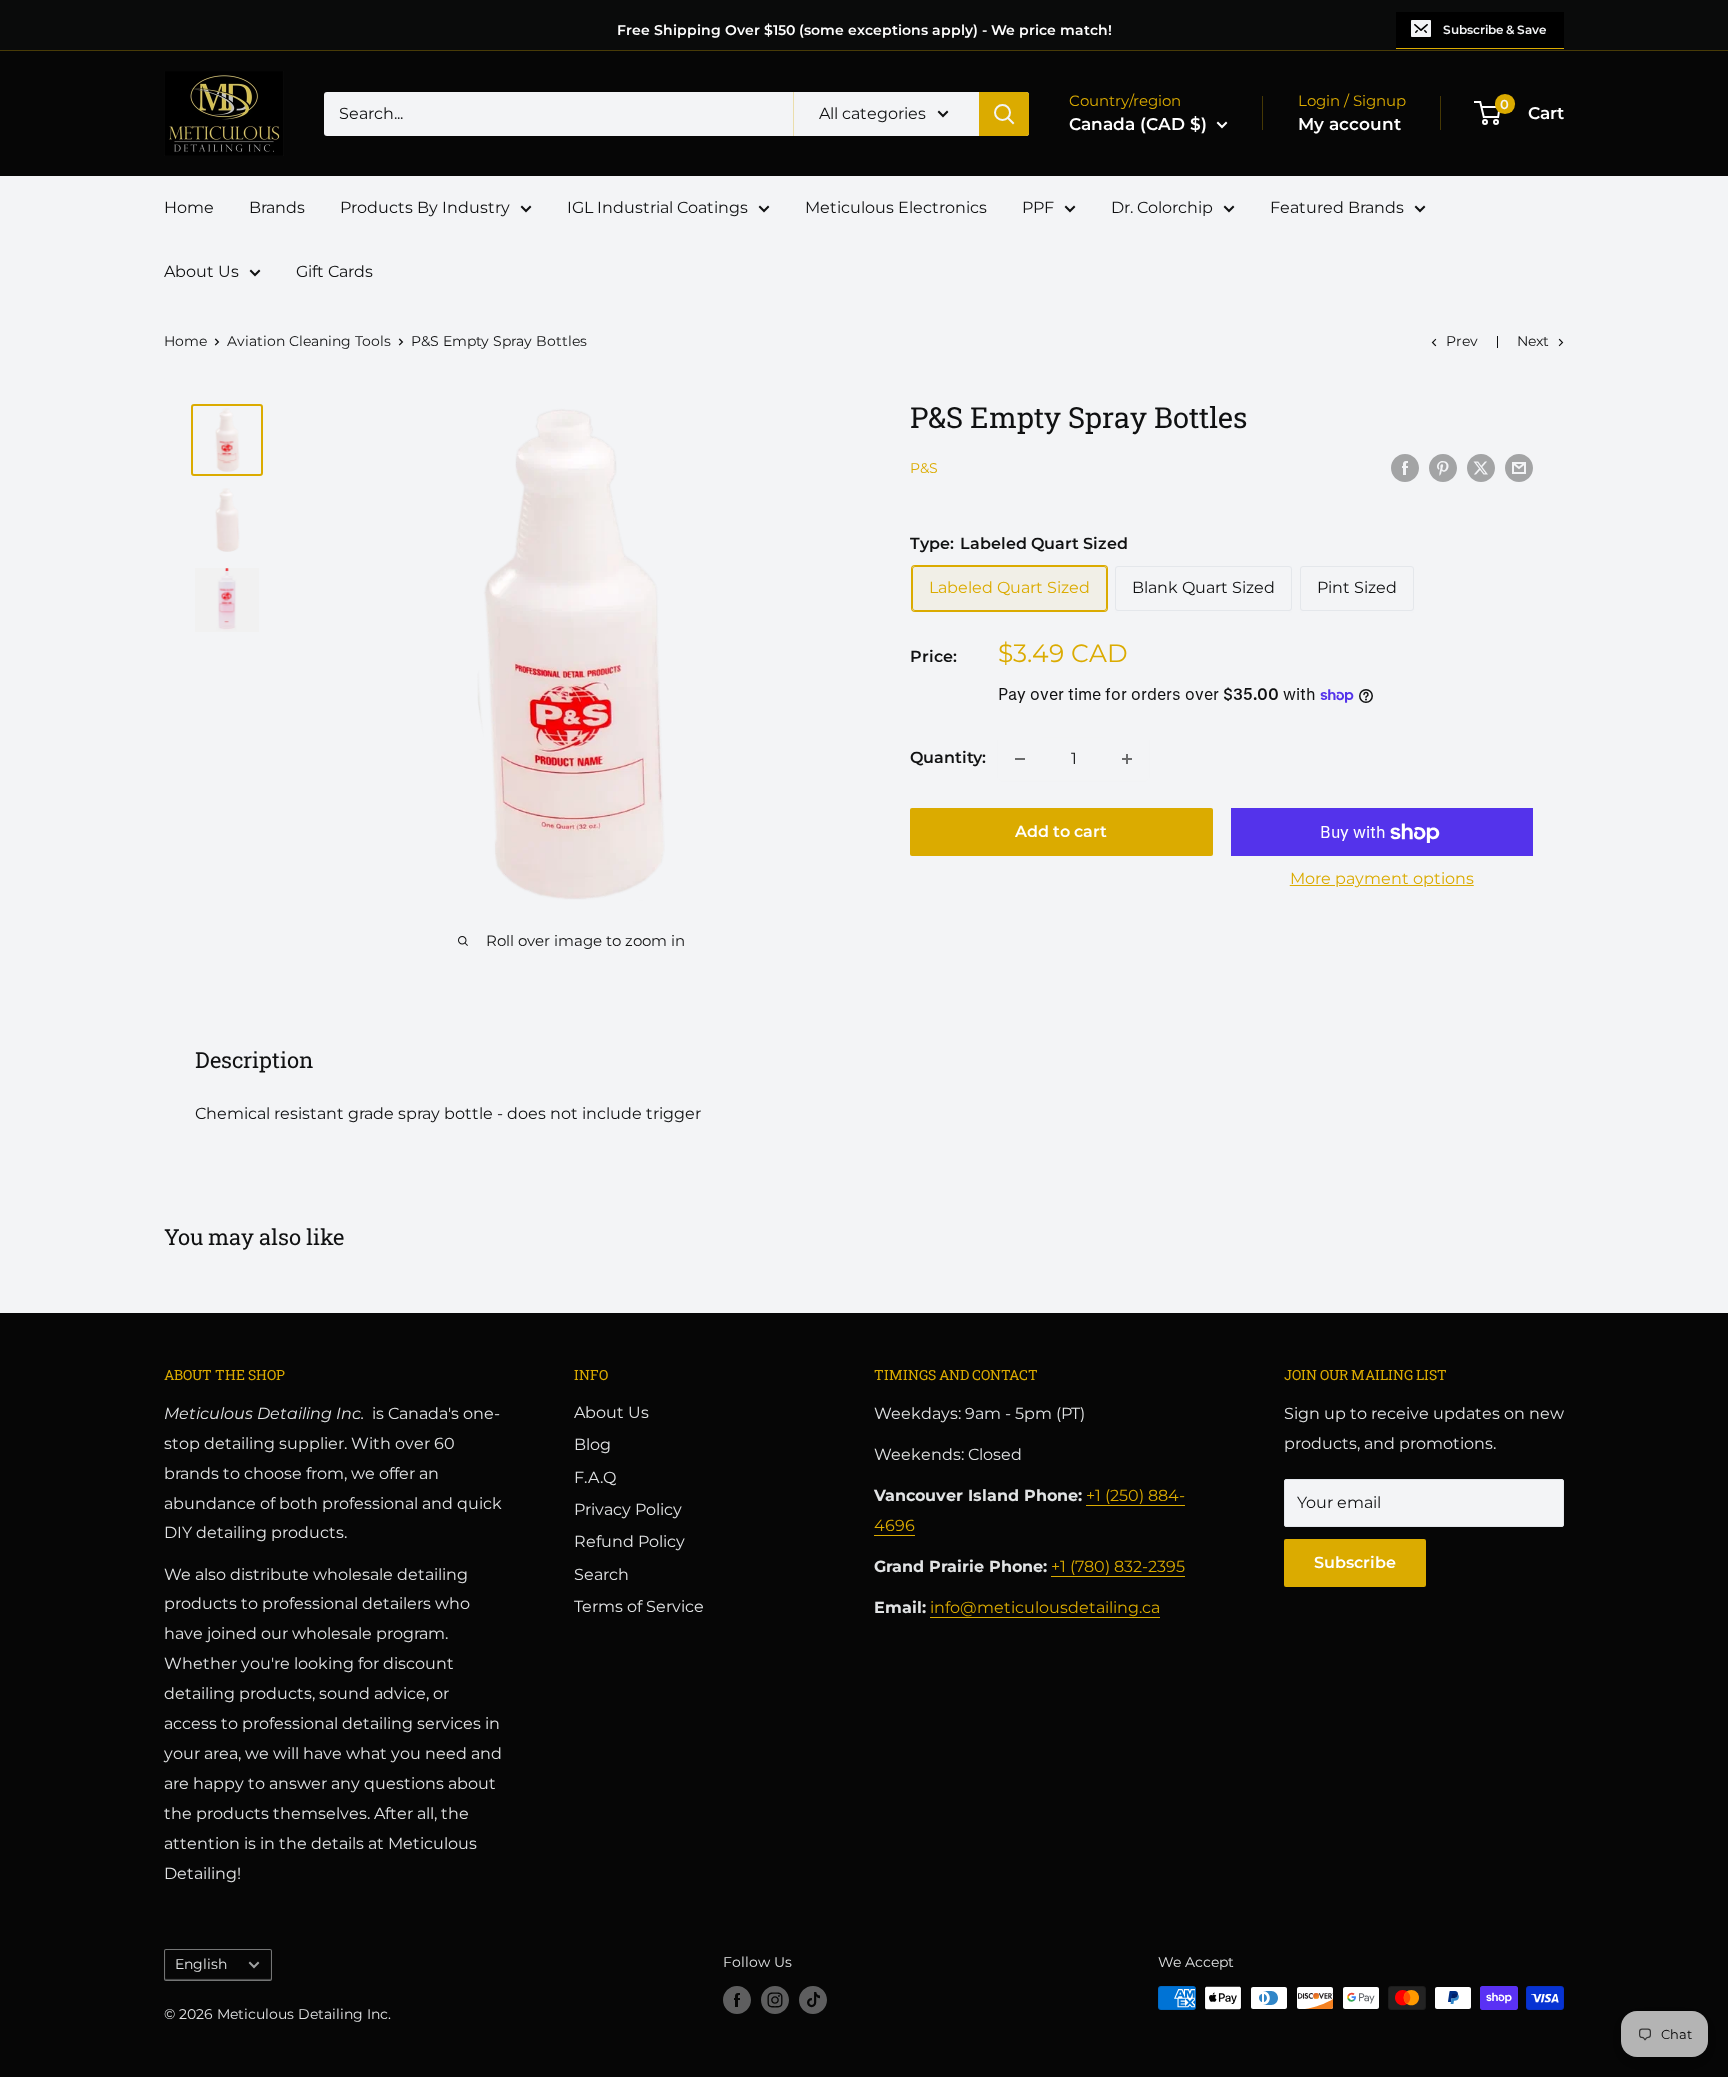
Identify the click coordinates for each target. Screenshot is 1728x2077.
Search (601, 1574)
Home (189, 207)
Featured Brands (1337, 207)
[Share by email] (1519, 467)
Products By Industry (425, 207)
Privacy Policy (628, 1509)
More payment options (1382, 879)
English (201, 1964)
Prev (1462, 341)
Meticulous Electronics (896, 207)
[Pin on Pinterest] (1443, 467)
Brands (277, 207)
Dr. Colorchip (1162, 207)
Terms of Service (639, 1606)
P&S (924, 469)
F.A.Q (595, 1477)
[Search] (1004, 114)
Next (1533, 341)
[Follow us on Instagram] (775, 2000)
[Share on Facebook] (1405, 467)
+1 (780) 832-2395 (1118, 1566)
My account (1349, 124)
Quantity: (948, 758)
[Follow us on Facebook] (737, 2000)
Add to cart (1061, 832)
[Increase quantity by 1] (1127, 759)
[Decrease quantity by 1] (1020, 759)
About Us (201, 271)
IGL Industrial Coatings (657, 207)
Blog (592, 1444)
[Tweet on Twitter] (1481, 467)
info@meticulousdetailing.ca (1045, 1607)
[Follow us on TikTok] (813, 2000)
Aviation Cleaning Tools (309, 341)
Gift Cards (334, 271)
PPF (1038, 207)
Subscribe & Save (1494, 29)
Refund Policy (629, 1541)
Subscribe (1355, 1562)
